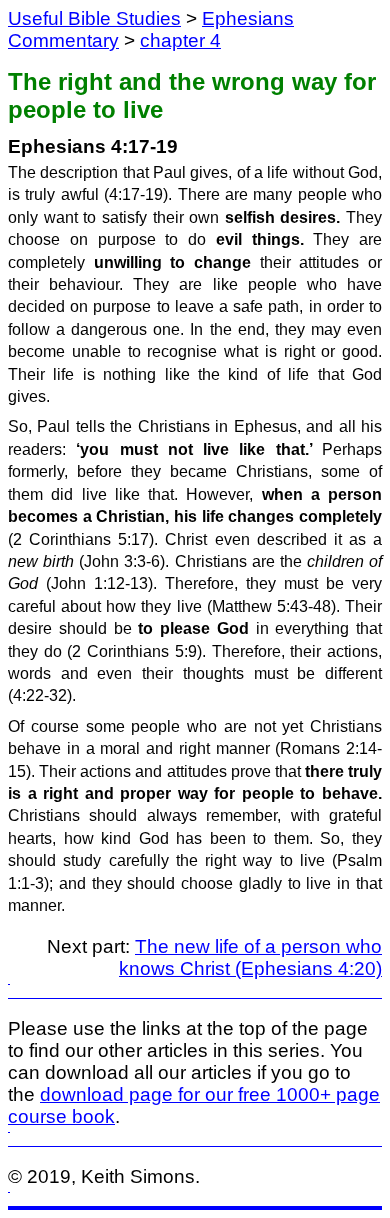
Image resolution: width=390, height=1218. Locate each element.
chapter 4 (180, 40)
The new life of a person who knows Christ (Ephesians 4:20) (250, 957)
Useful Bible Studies (94, 18)
